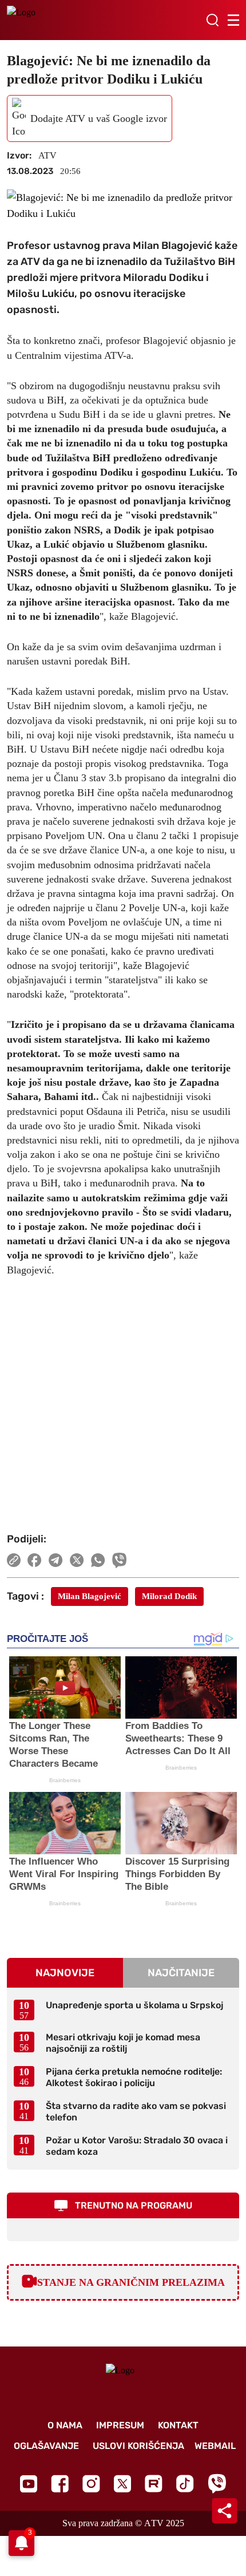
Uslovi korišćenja (138, 2446)
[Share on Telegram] (56, 1560)
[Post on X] (77, 1560)
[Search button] (212, 20)
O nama (65, 2425)
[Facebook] (60, 2484)
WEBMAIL (215, 2446)
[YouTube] (29, 2484)
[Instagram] (91, 2484)
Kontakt (178, 2425)
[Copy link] (14, 1560)
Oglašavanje (46, 2446)
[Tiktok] (185, 2484)
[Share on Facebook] (35, 1560)
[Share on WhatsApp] (98, 1560)
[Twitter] (122, 2484)
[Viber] (217, 2484)
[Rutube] (154, 2484)
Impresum (120, 2425)
